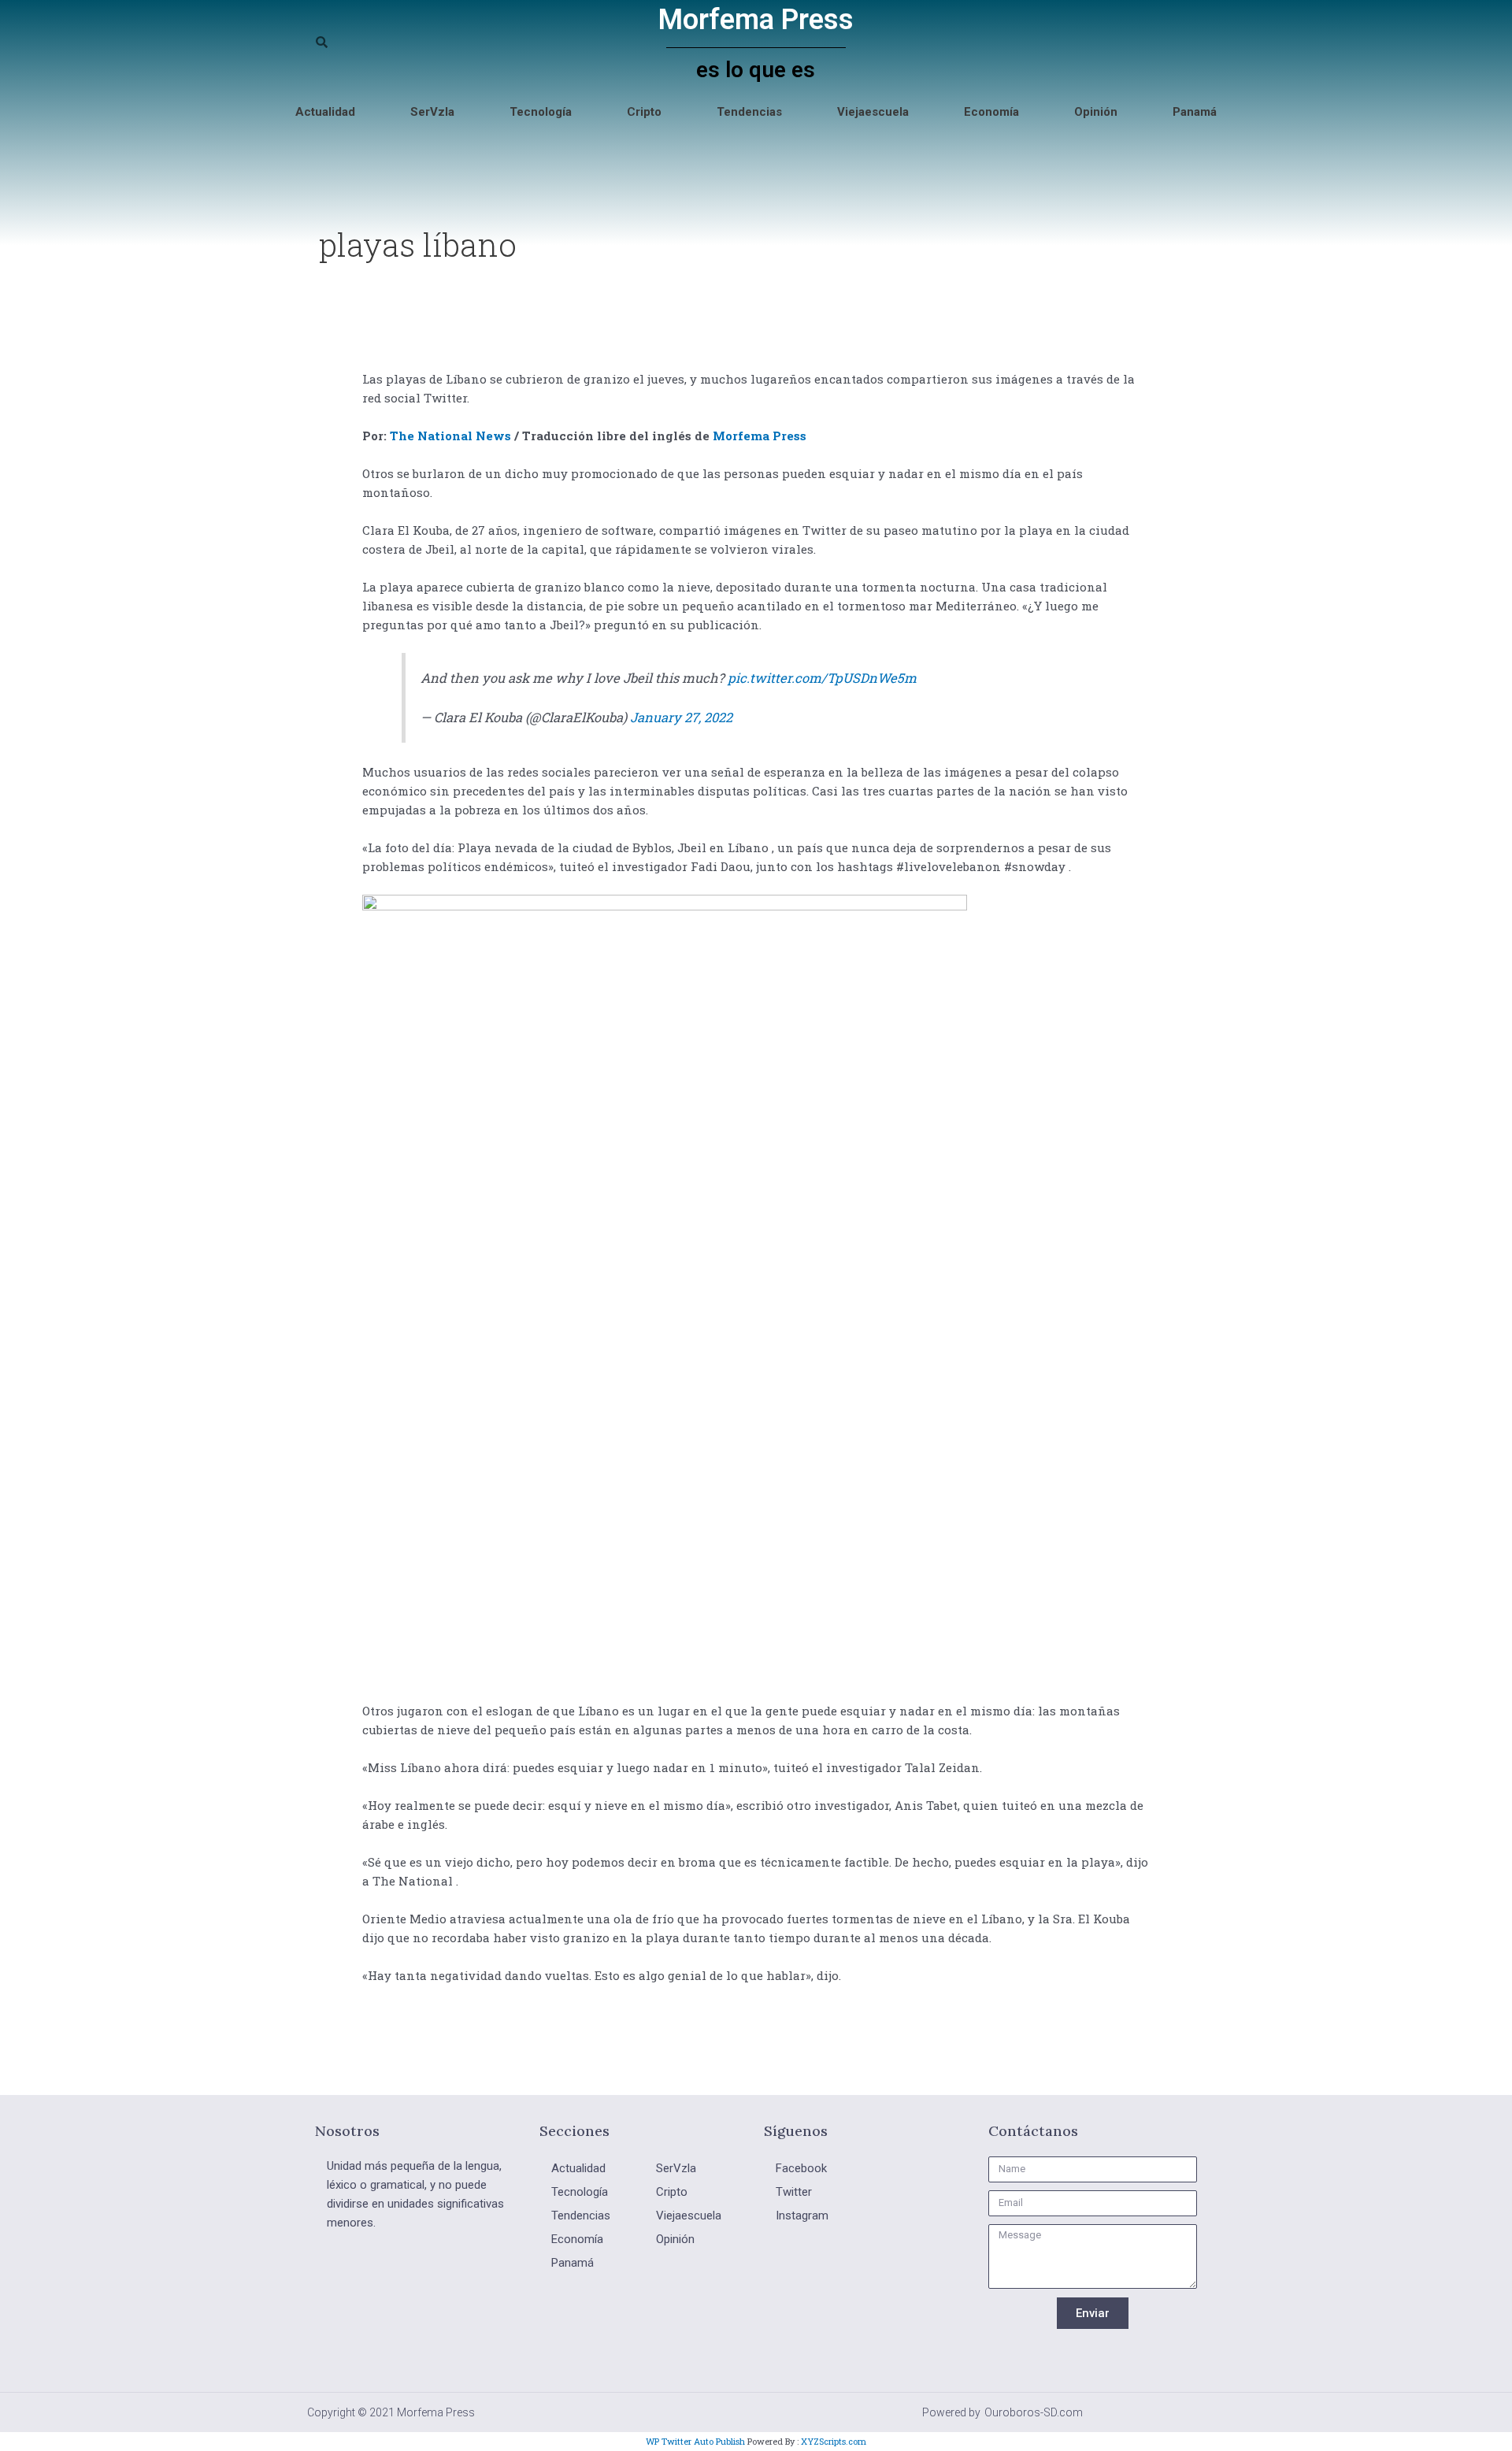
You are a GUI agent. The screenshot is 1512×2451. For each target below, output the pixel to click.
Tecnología (541, 112)
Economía (991, 112)
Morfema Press (756, 20)
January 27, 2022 (681, 717)
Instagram (802, 2216)
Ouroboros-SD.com (1034, 2412)
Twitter (794, 2192)
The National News (450, 436)
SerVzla (432, 112)
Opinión (1096, 112)
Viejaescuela (873, 112)
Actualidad (325, 112)
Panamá (1195, 112)
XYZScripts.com (834, 2441)
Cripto (644, 112)
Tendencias (749, 112)
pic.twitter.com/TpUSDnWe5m (822, 678)
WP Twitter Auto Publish (695, 2441)
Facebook (801, 2168)
